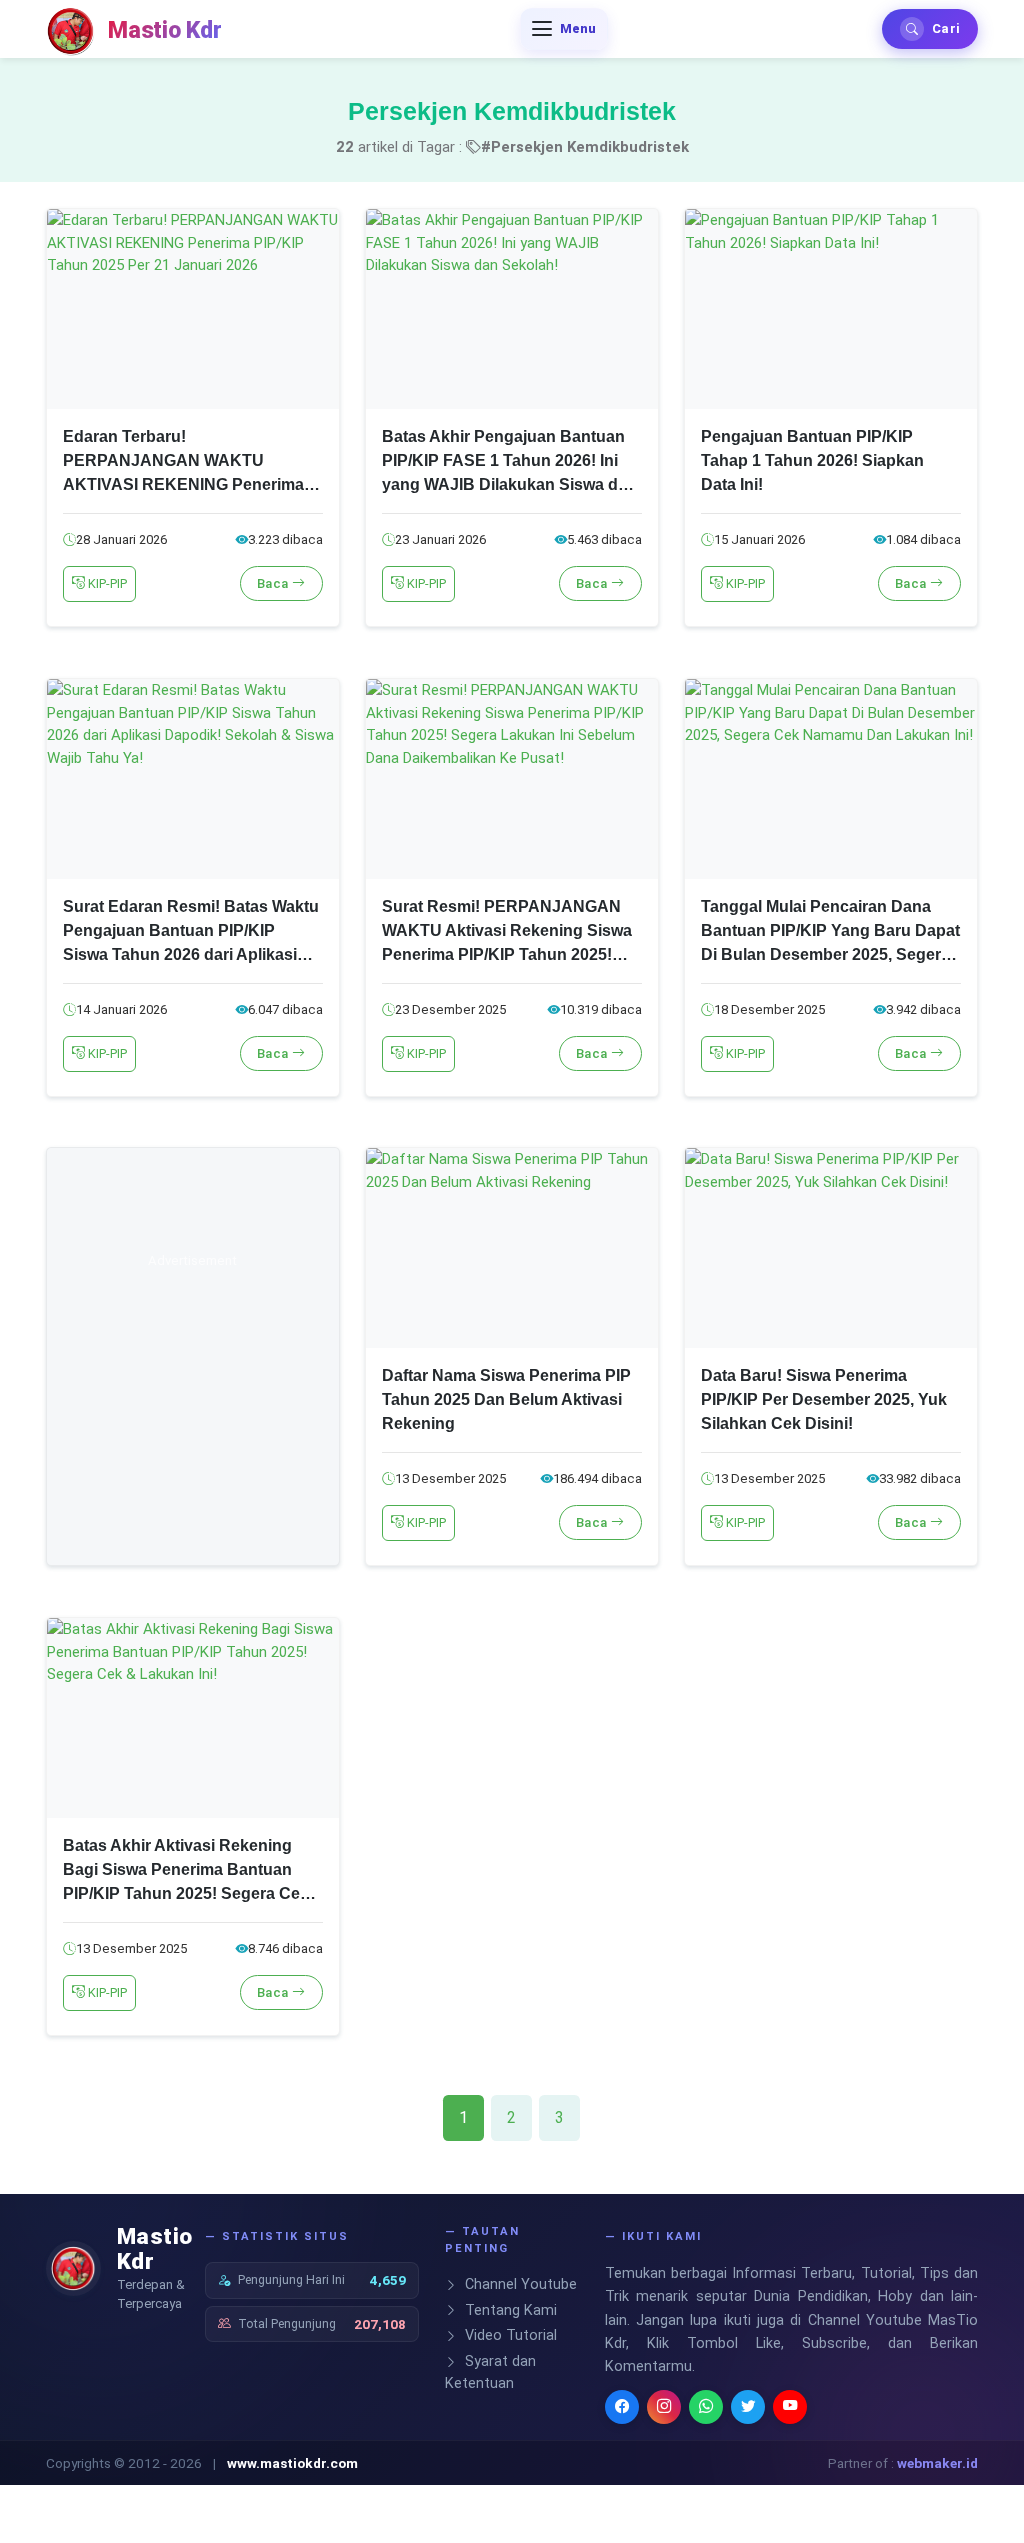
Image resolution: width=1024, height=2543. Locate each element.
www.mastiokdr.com (292, 2463)
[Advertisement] (193, 1370)
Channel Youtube (519, 2284)
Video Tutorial (509, 2335)
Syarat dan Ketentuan (490, 2372)
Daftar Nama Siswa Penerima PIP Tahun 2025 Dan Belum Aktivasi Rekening (506, 1399)
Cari (946, 28)
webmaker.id (937, 2463)
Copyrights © (85, 2463)
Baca (275, 583)
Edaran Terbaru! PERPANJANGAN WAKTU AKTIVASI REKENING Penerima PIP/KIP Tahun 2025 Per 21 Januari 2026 (183, 484)
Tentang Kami (509, 2310)
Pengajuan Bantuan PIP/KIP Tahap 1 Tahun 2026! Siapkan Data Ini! (812, 460)
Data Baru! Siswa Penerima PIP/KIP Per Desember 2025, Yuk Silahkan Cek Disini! (824, 1399)
